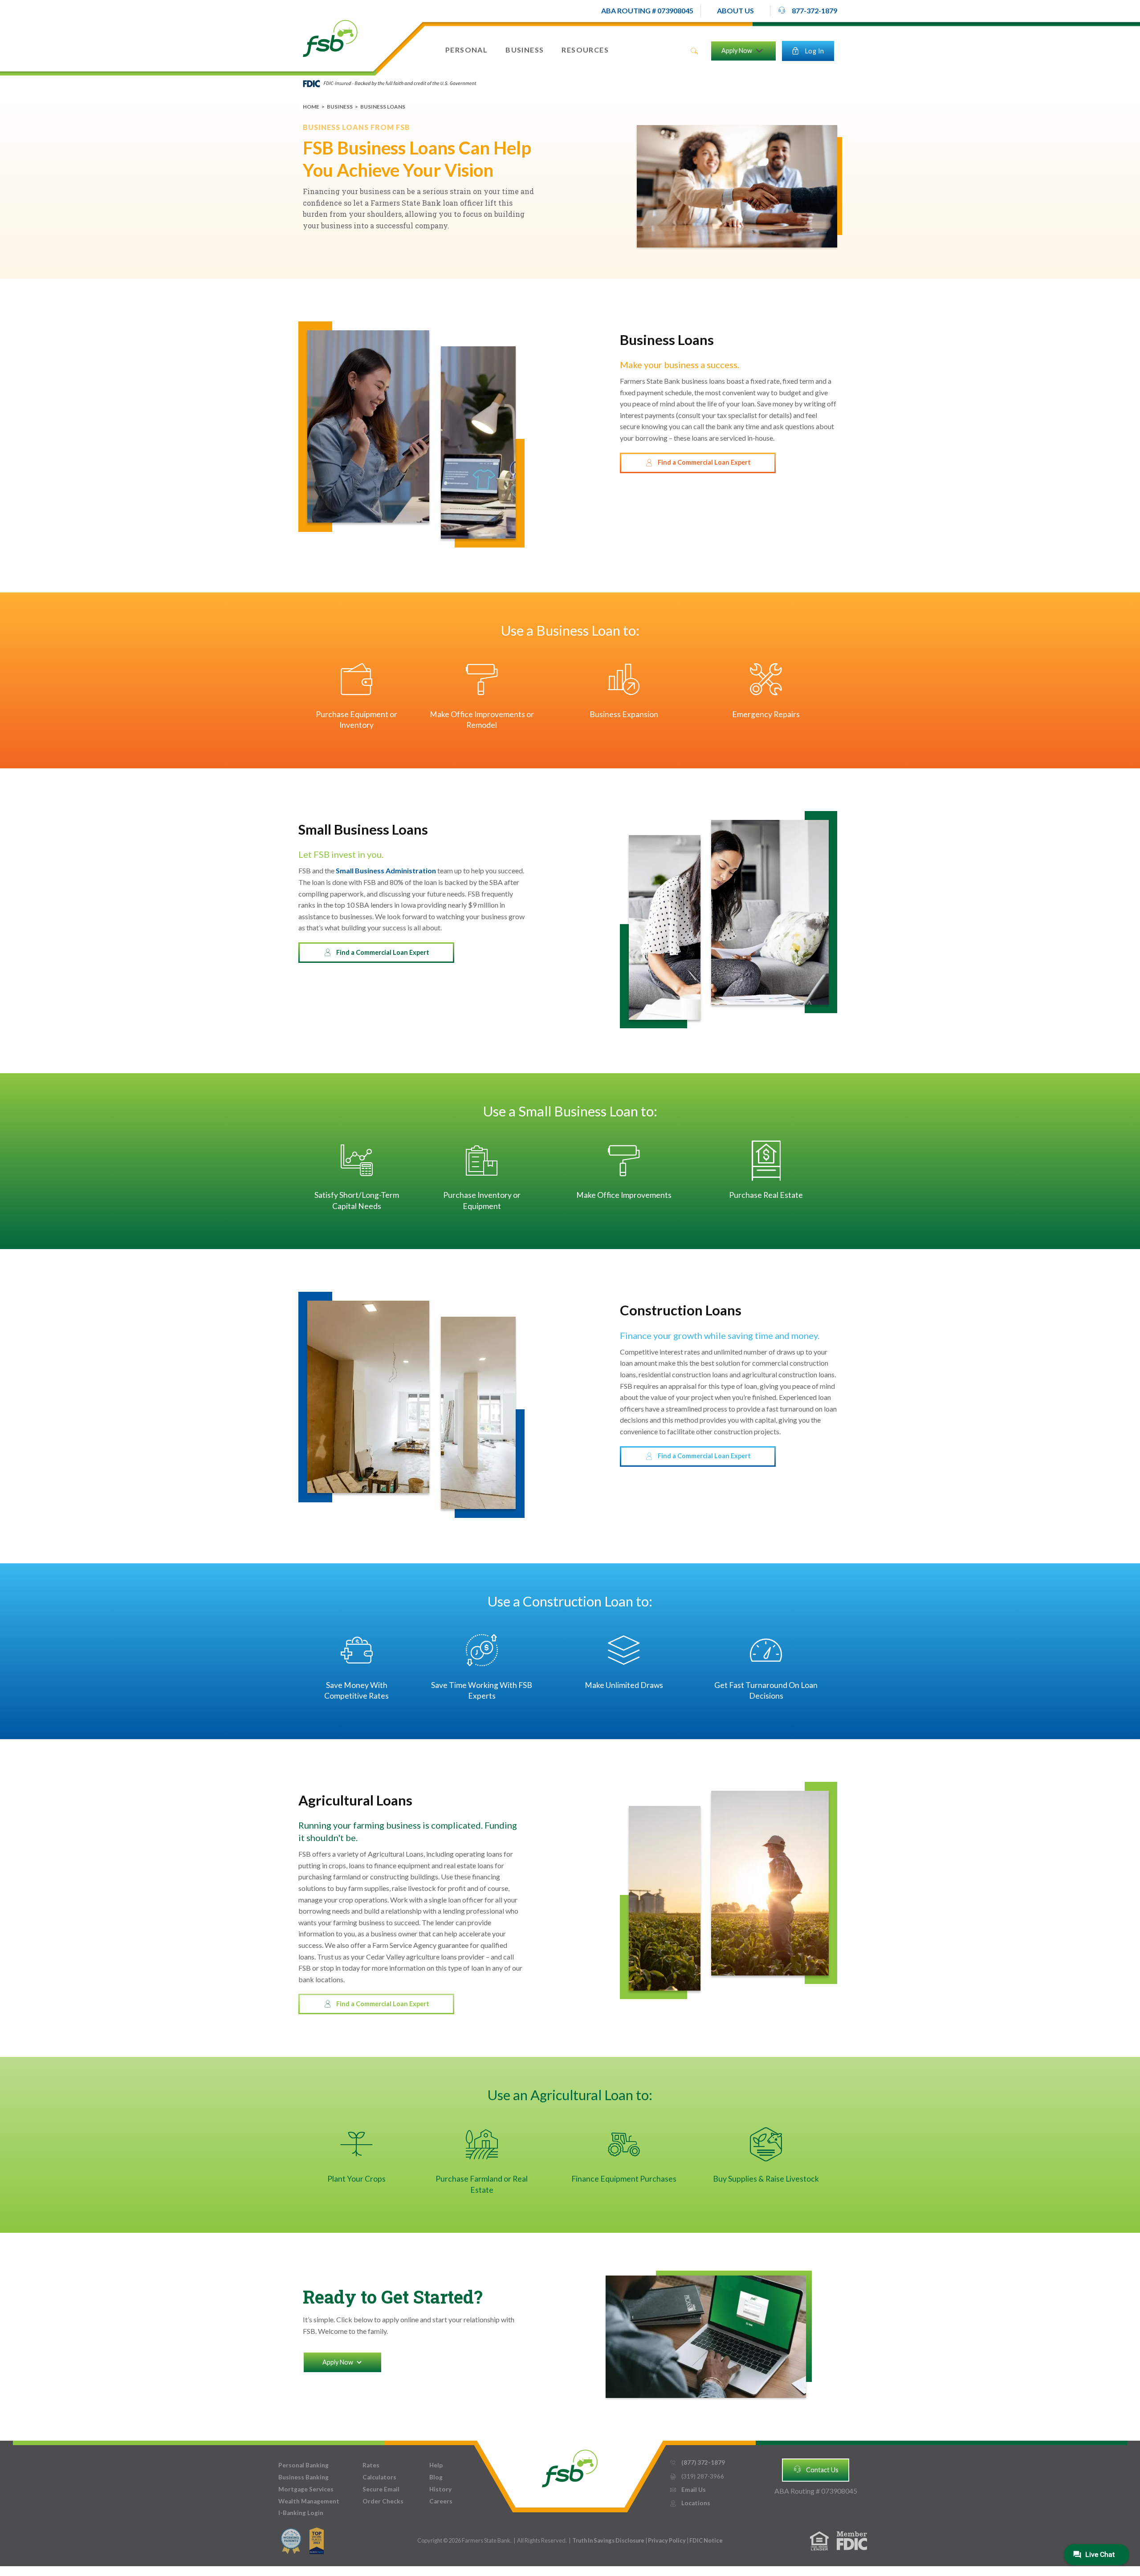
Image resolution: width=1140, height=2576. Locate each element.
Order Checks (383, 2501)
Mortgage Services (306, 2489)
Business (340, 107)
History (440, 2489)
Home (311, 107)
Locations (690, 2503)
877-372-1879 (807, 10)
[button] (466, 50)
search (694, 51)
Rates (371, 2465)
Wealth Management (309, 2501)
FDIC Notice (706, 2540)
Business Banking (303, 2477)
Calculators (379, 2477)
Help (436, 2465)
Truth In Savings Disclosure (608, 2540)
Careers (441, 2501)
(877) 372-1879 (697, 2462)
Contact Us (816, 2469)
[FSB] (570, 2466)
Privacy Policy (667, 2540)
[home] (330, 38)
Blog (436, 2477)
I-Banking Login (301, 2513)
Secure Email (381, 2489)
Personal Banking (303, 2465)
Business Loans (383, 107)
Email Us (688, 2490)
